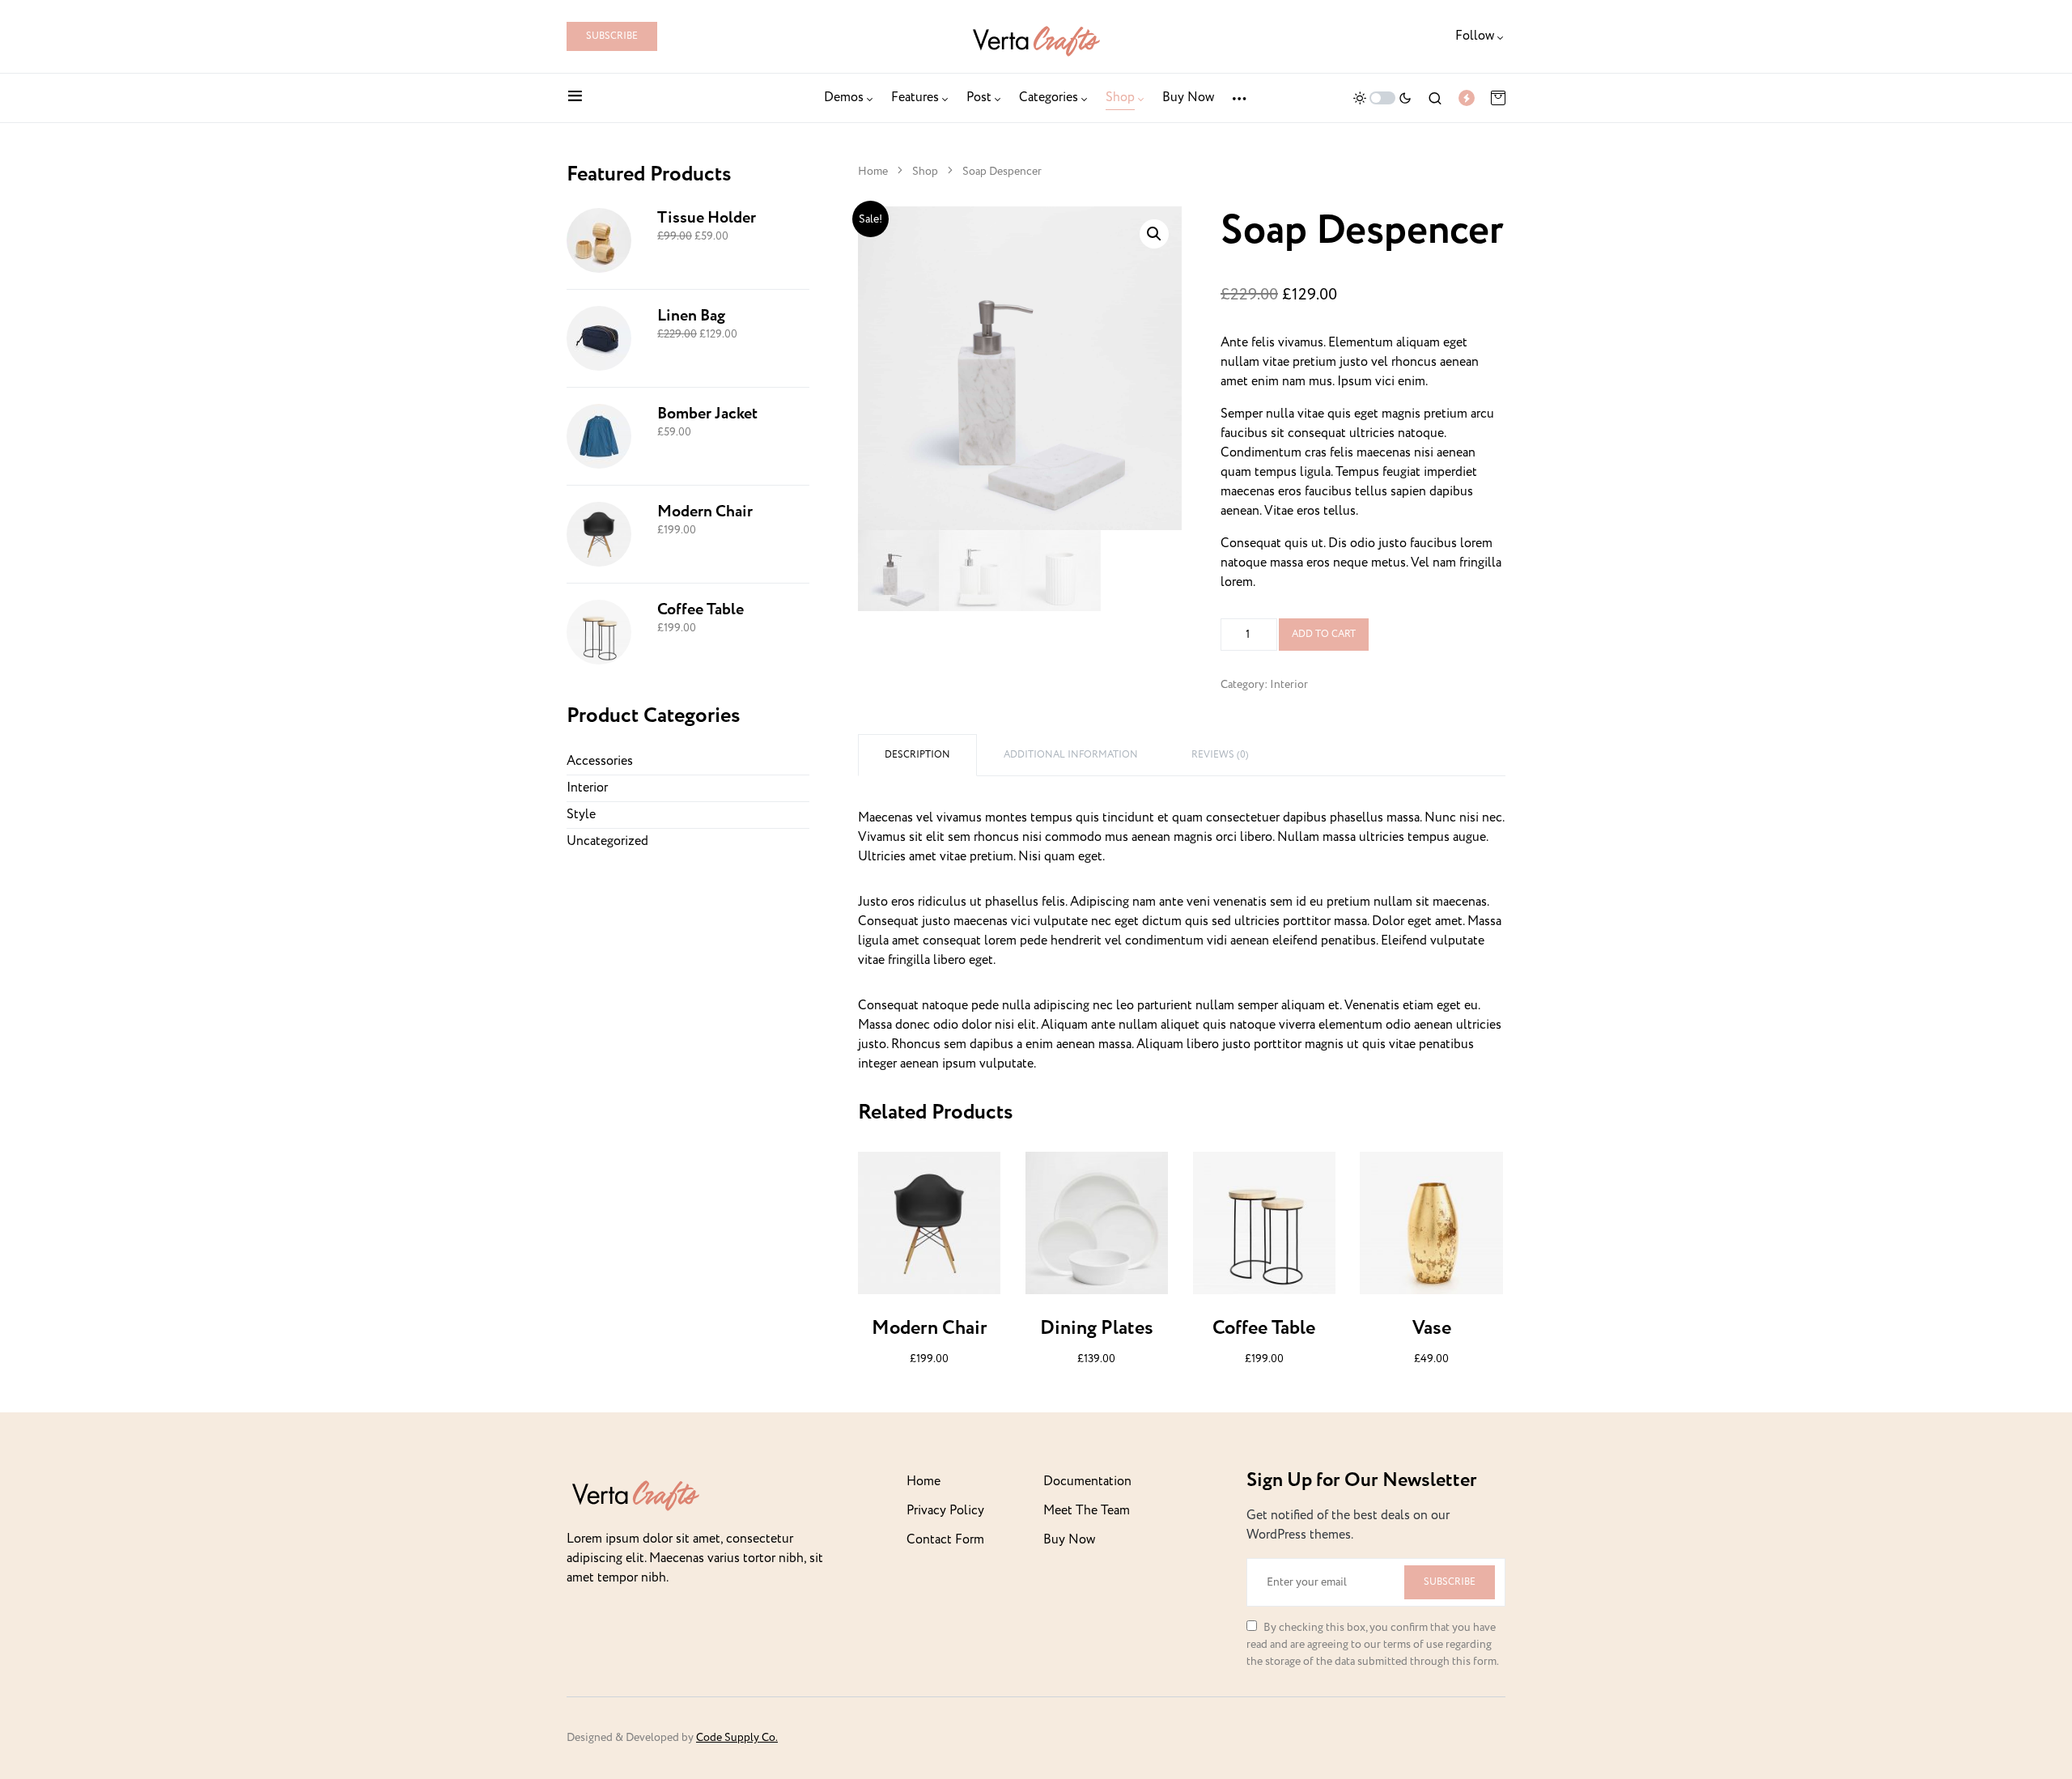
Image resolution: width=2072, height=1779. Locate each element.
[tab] (917, 755)
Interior (1289, 685)
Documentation (1087, 1482)
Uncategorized (607, 841)
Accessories (600, 761)
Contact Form (945, 1540)
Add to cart (1324, 634)
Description (917, 755)
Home (873, 172)
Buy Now (1069, 1540)
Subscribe (612, 36)
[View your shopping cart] (1498, 98)
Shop (925, 172)
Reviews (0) (1220, 755)
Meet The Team (1087, 1511)
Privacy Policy (945, 1511)
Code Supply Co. (737, 1738)
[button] (575, 98)
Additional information (1071, 755)
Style (581, 815)
